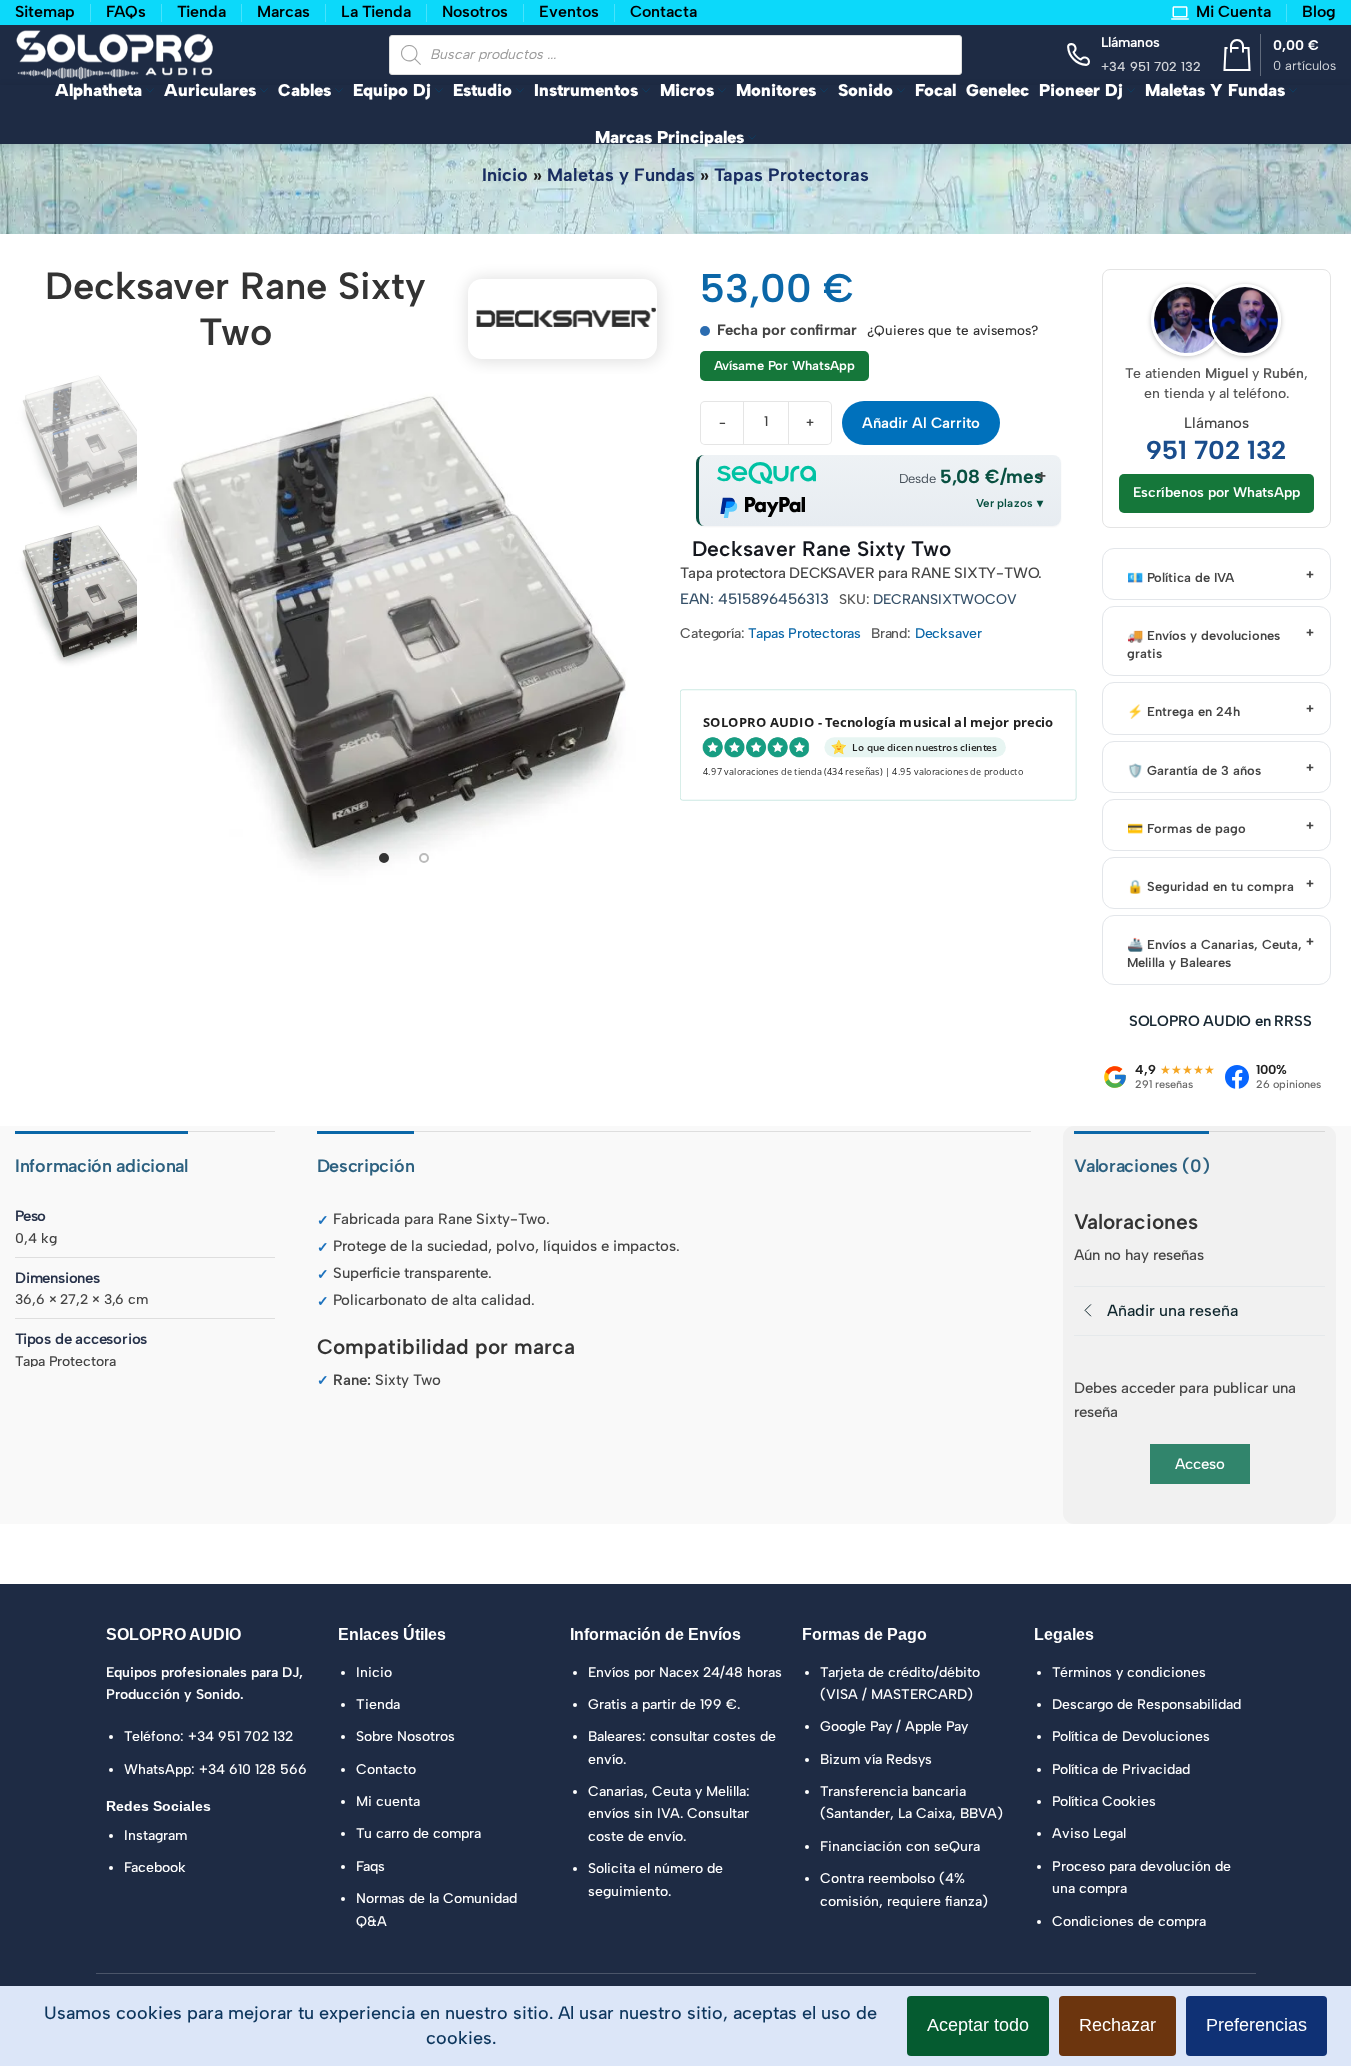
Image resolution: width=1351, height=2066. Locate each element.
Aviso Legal (1089, 1833)
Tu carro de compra (418, 1833)
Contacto (386, 1769)
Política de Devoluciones (1131, 1736)
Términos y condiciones (1129, 1672)
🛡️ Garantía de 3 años (1194, 770)
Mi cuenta (388, 1801)
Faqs (370, 1866)
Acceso (1200, 1464)
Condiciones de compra (1129, 1921)
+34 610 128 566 (253, 1769)
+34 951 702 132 (240, 1736)
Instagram (155, 1835)
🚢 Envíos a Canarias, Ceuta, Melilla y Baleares (1214, 953)
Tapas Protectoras (791, 175)
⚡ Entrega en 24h (1183, 711)
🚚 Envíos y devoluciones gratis (1203, 644)
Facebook (155, 1867)
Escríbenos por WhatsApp (1216, 492)
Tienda (378, 1704)
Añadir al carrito (921, 423)
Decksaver (948, 633)
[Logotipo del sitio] (115, 53)
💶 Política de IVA (1180, 577)
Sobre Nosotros (405, 1736)
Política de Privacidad (1121, 1769)
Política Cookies (1104, 1801)
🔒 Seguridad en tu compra (1210, 886)
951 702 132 (1216, 450)
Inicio (505, 175)
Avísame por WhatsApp (784, 365)
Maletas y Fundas (621, 175)
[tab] (384, 858)
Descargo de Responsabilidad (1146, 1704)
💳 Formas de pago (1186, 828)
